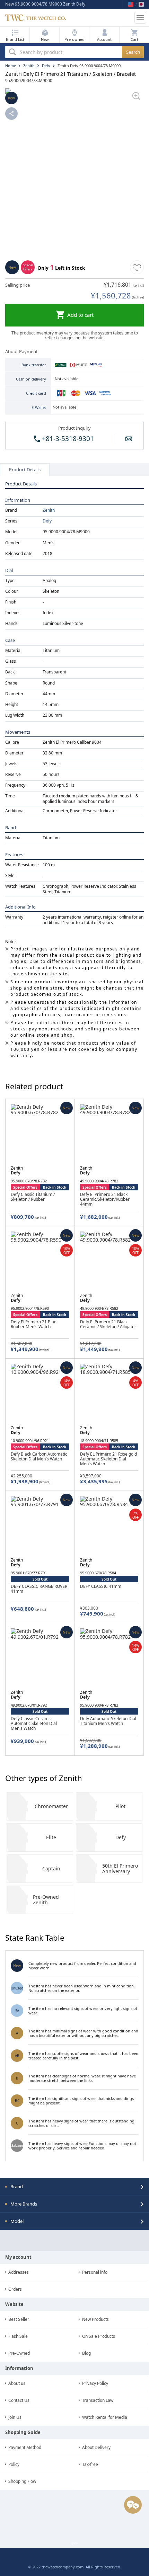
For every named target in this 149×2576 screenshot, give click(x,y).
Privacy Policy (95, 2383)
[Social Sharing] (11, 114)
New (45, 39)
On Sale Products (99, 2336)
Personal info (95, 2272)
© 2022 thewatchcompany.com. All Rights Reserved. (75, 2567)
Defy (47, 521)
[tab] (74, 2186)
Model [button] (17, 2221)
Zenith (49, 510)
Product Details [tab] (25, 469)
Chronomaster (51, 1806)
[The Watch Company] (69, 18)
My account (18, 2257)
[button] (104, 35)
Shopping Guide (23, 2432)
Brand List (15, 39)
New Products (95, 2319)
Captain (51, 1868)
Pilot (120, 1806)
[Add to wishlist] (137, 267)
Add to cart (80, 315)
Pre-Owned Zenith (46, 1900)
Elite (51, 1837)
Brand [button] (17, 2186)
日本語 (141, 4)
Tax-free (90, 2464)
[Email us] (129, 439)
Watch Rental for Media (105, 2417)
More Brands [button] (24, 2204)
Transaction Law (98, 2400)
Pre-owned (74, 39)
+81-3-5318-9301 (67, 439)
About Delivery (96, 2447)
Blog (86, 2353)
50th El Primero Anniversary (120, 1868)
